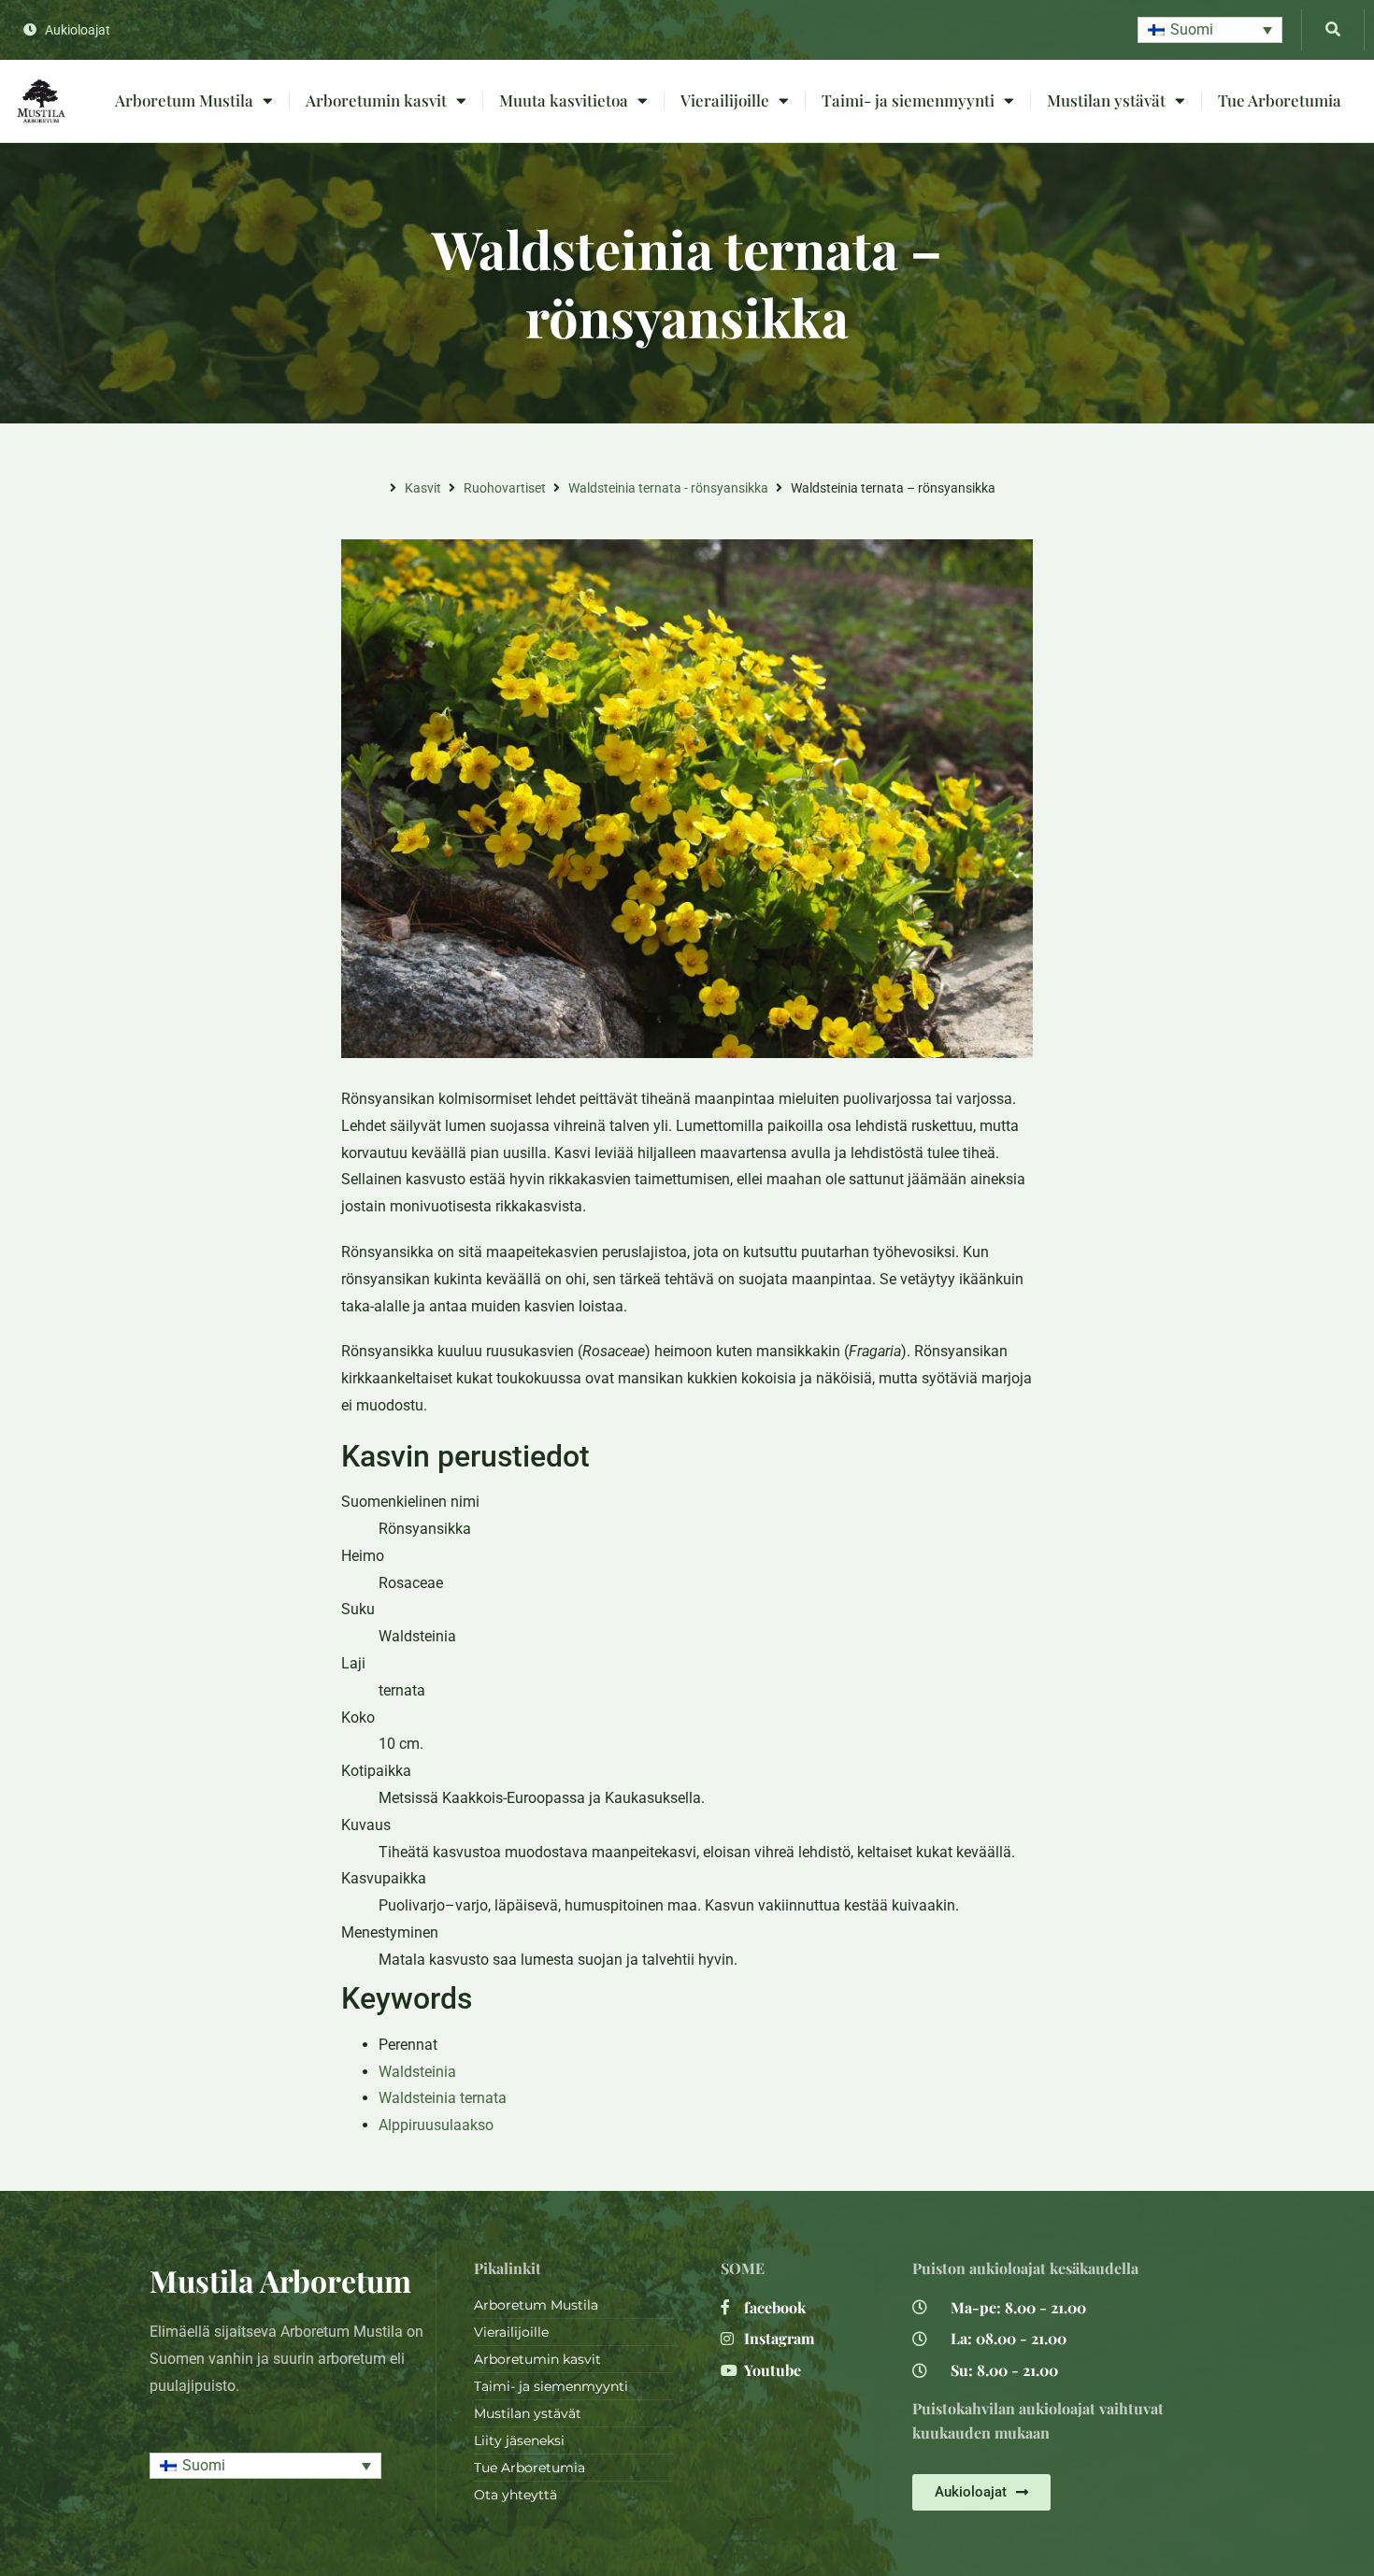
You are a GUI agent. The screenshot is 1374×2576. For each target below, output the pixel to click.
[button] (1210, 30)
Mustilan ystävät (1106, 100)
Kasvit (423, 488)
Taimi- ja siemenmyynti (908, 100)
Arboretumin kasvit (376, 100)
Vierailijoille (725, 100)
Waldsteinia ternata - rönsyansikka (668, 488)
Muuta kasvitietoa (564, 100)
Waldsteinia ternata (443, 2098)
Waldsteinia (417, 2072)
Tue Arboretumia (1280, 100)
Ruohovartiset (505, 488)
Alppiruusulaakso (436, 2125)
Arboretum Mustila (184, 100)
